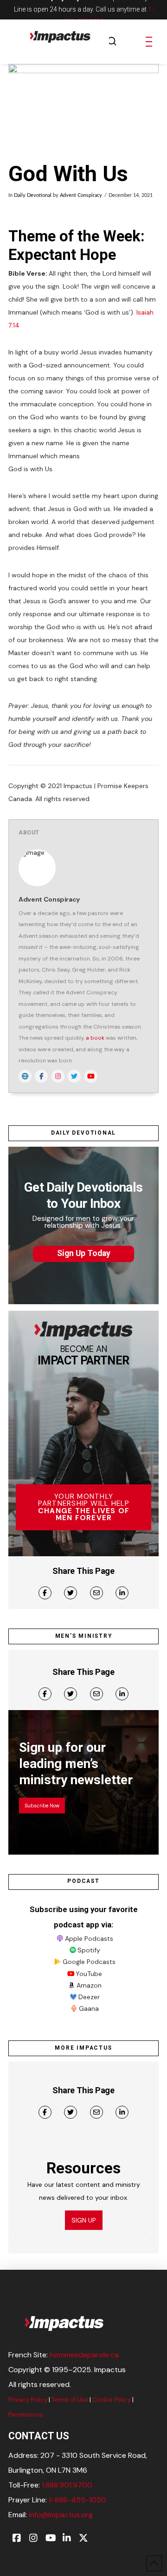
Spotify (89, 1950)
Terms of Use (70, 2400)
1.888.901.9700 (67, 2485)
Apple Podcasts (89, 1938)
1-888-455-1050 (77, 2500)
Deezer (89, 1997)
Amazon (89, 1985)
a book (95, 1038)
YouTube (89, 1974)
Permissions (26, 2415)
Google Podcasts (89, 1962)
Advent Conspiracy (81, 196)
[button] (112, 42)
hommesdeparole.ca (84, 2355)
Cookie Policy (112, 2400)
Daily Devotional (33, 196)
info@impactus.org (61, 2515)
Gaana (89, 2008)
